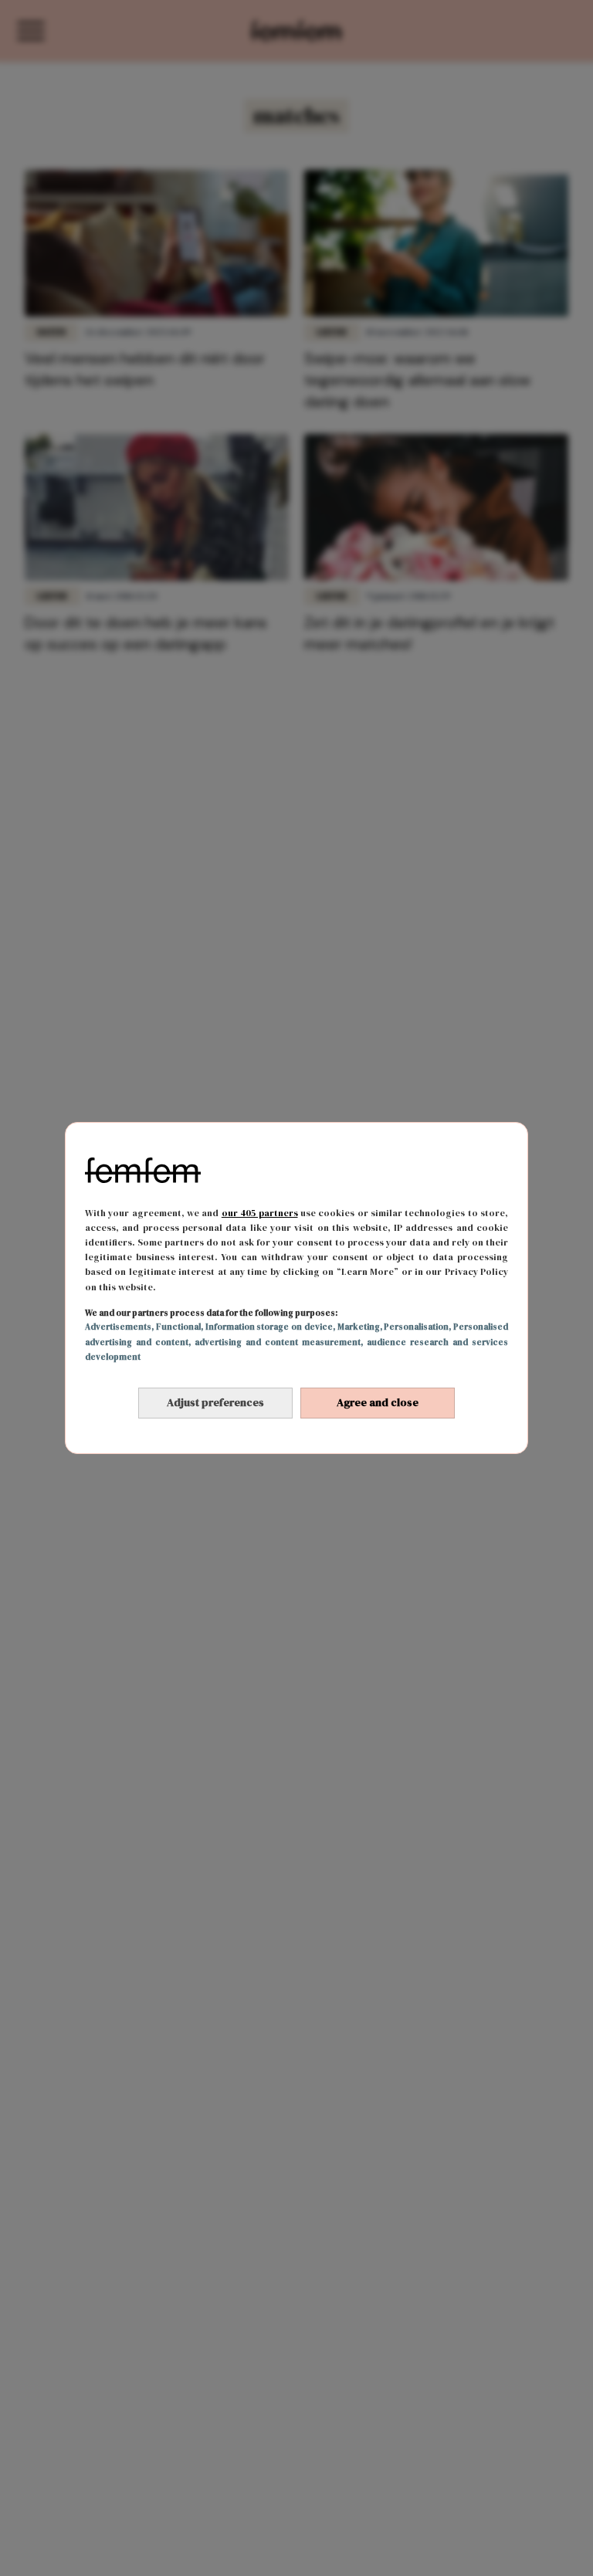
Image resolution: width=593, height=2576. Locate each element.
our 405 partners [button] (260, 1213)
